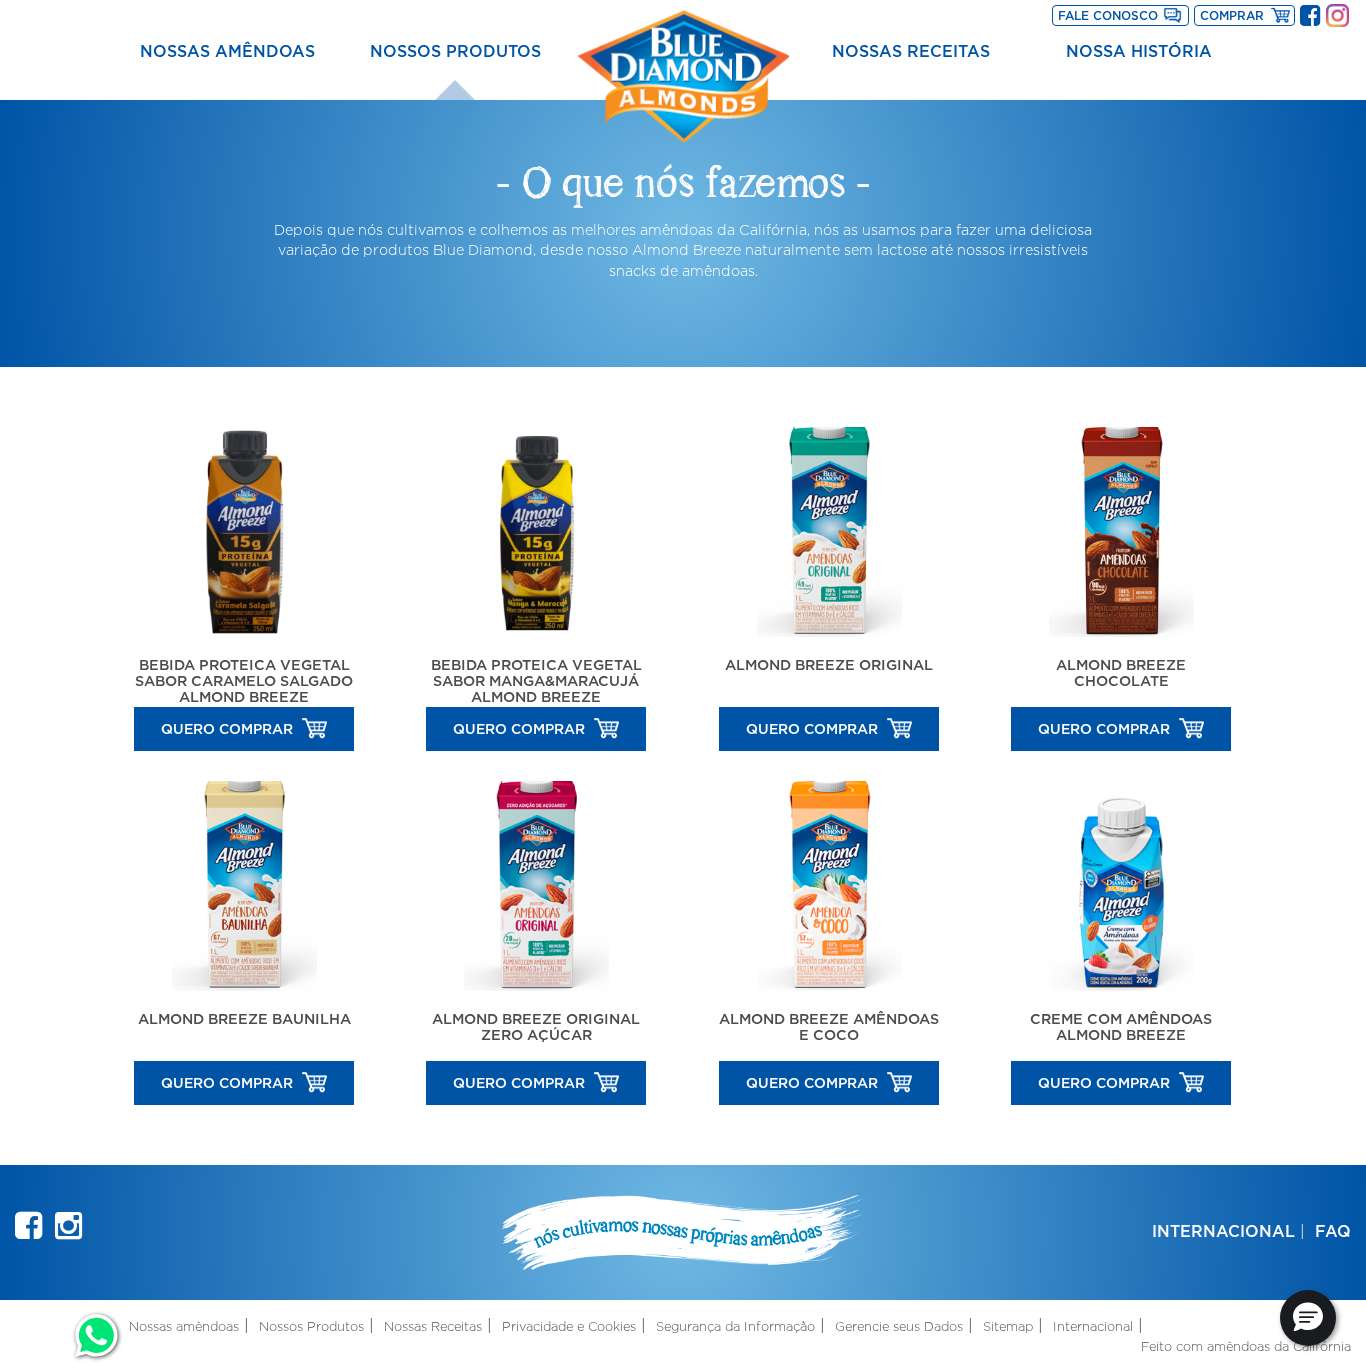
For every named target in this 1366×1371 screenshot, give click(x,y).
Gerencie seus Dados (899, 1326)
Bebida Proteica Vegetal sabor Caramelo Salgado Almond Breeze (244, 680)
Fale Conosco (1108, 15)
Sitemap (1008, 1326)
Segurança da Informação (735, 1326)
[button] (1308, 1318)
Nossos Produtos (455, 51)
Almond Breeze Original (829, 664)
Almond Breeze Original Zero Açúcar (536, 1026)
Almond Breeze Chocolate (1121, 672)
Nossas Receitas (911, 51)
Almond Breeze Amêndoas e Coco (829, 1026)
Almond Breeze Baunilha (244, 1018)
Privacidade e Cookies (569, 1326)
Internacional (1223, 1231)
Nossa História (1139, 51)
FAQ (1333, 1231)
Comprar (1247, 15)
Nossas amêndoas (227, 51)
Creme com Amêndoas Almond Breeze (1121, 1026)
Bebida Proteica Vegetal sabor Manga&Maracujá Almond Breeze (536, 680)
